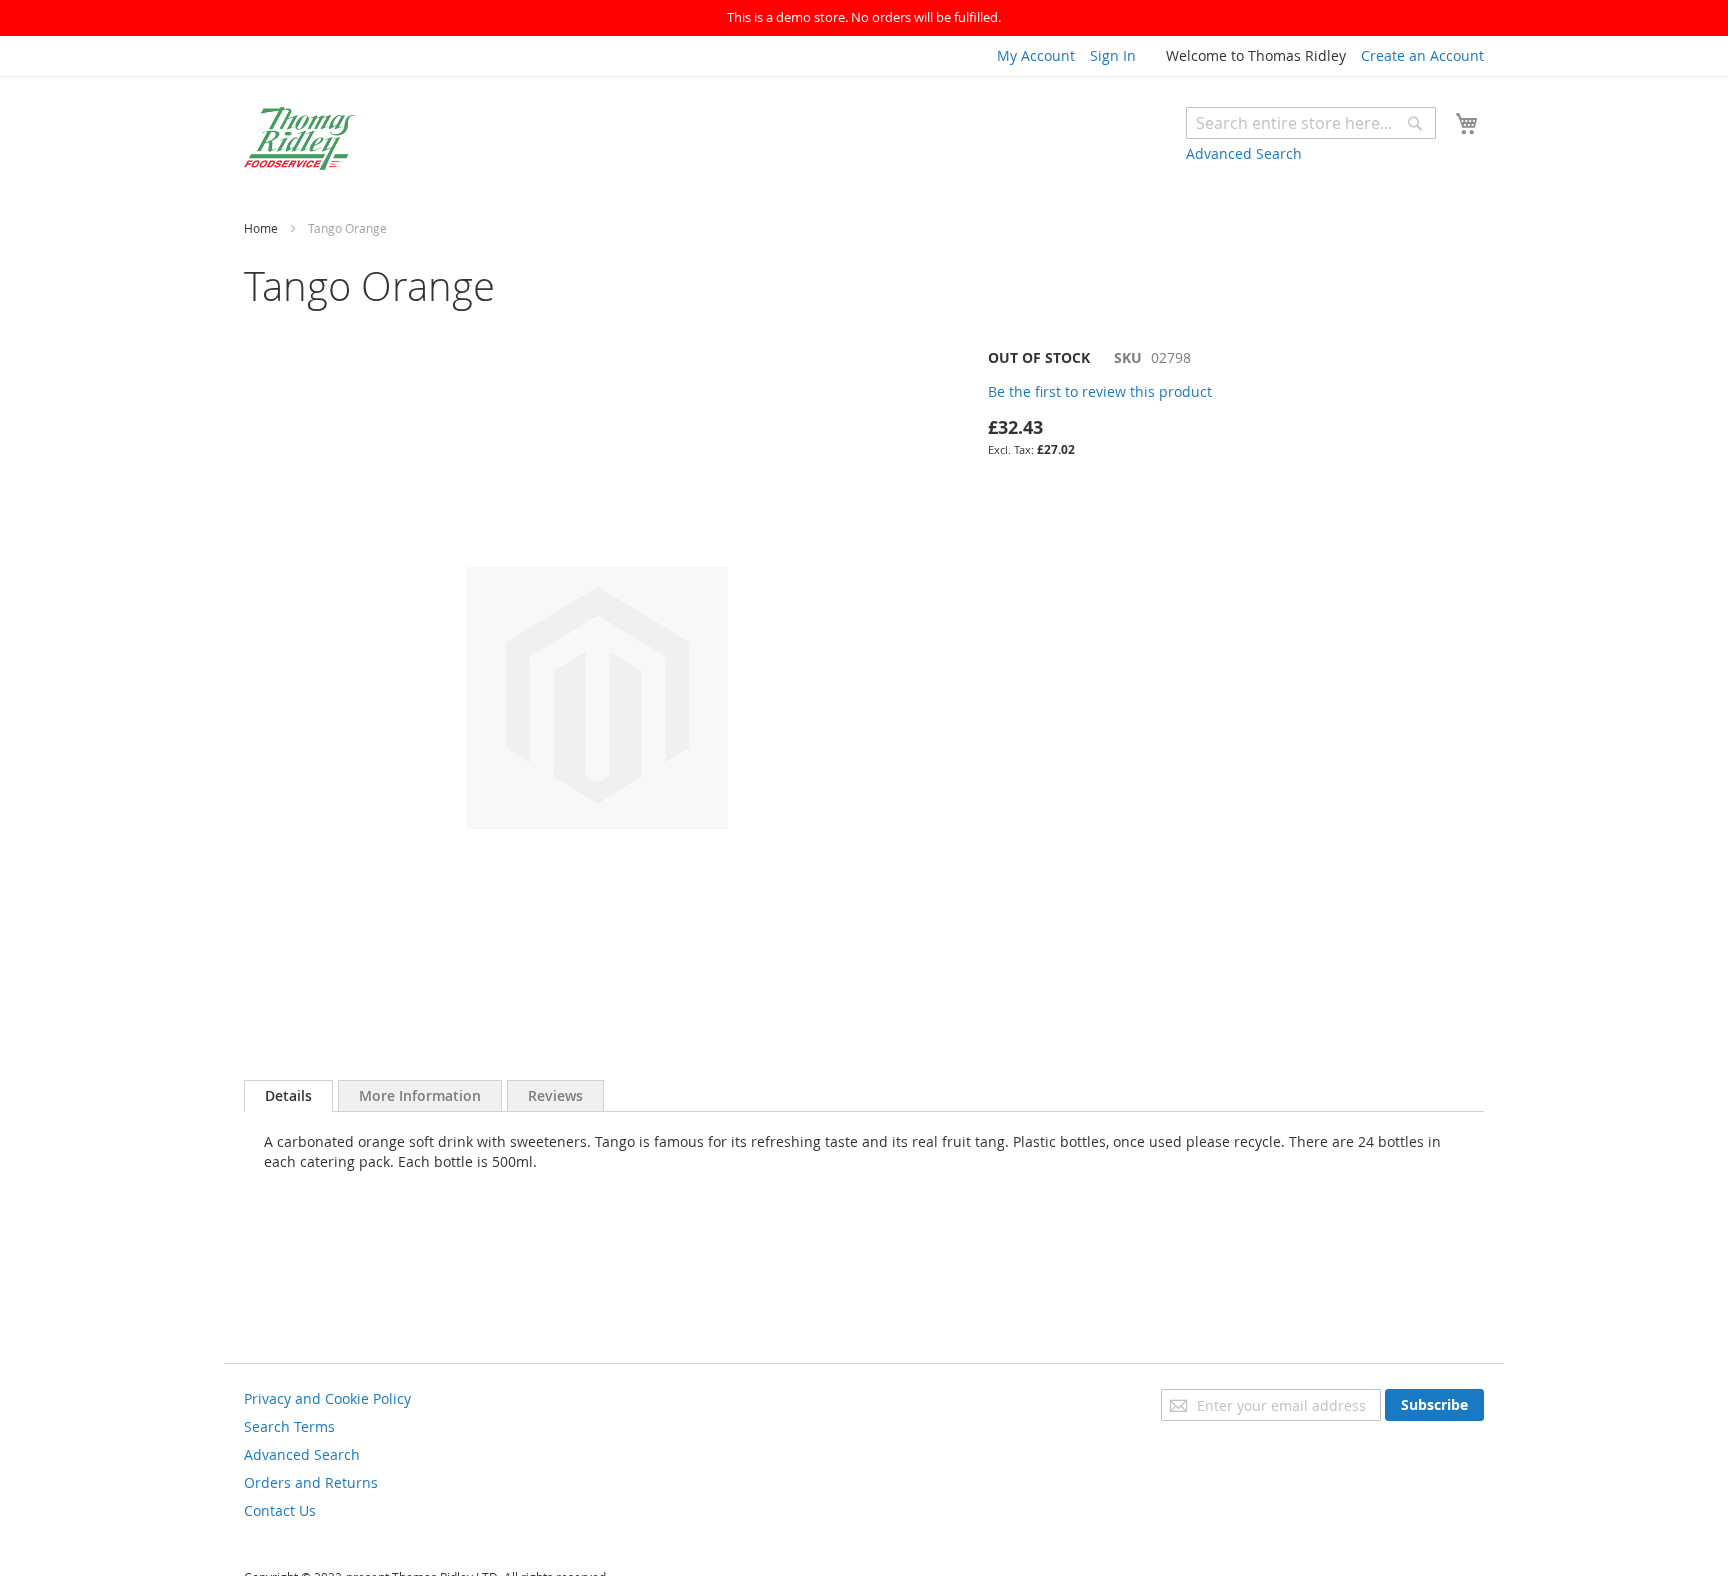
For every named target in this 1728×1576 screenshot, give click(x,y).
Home (261, 228)
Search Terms (289, 1426)
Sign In (1113, 55)
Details (288, 1095)
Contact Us (280, 1510)
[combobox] (1311, 123)
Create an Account (1422, 55)
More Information (420, 1095)
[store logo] (299, 138)
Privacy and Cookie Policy (327, 1398)
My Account (1036, 55)
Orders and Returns (311, 1482)
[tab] (288, 1096)
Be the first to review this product (1100, 391)
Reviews (555, 1095)
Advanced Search (1244, 153)
